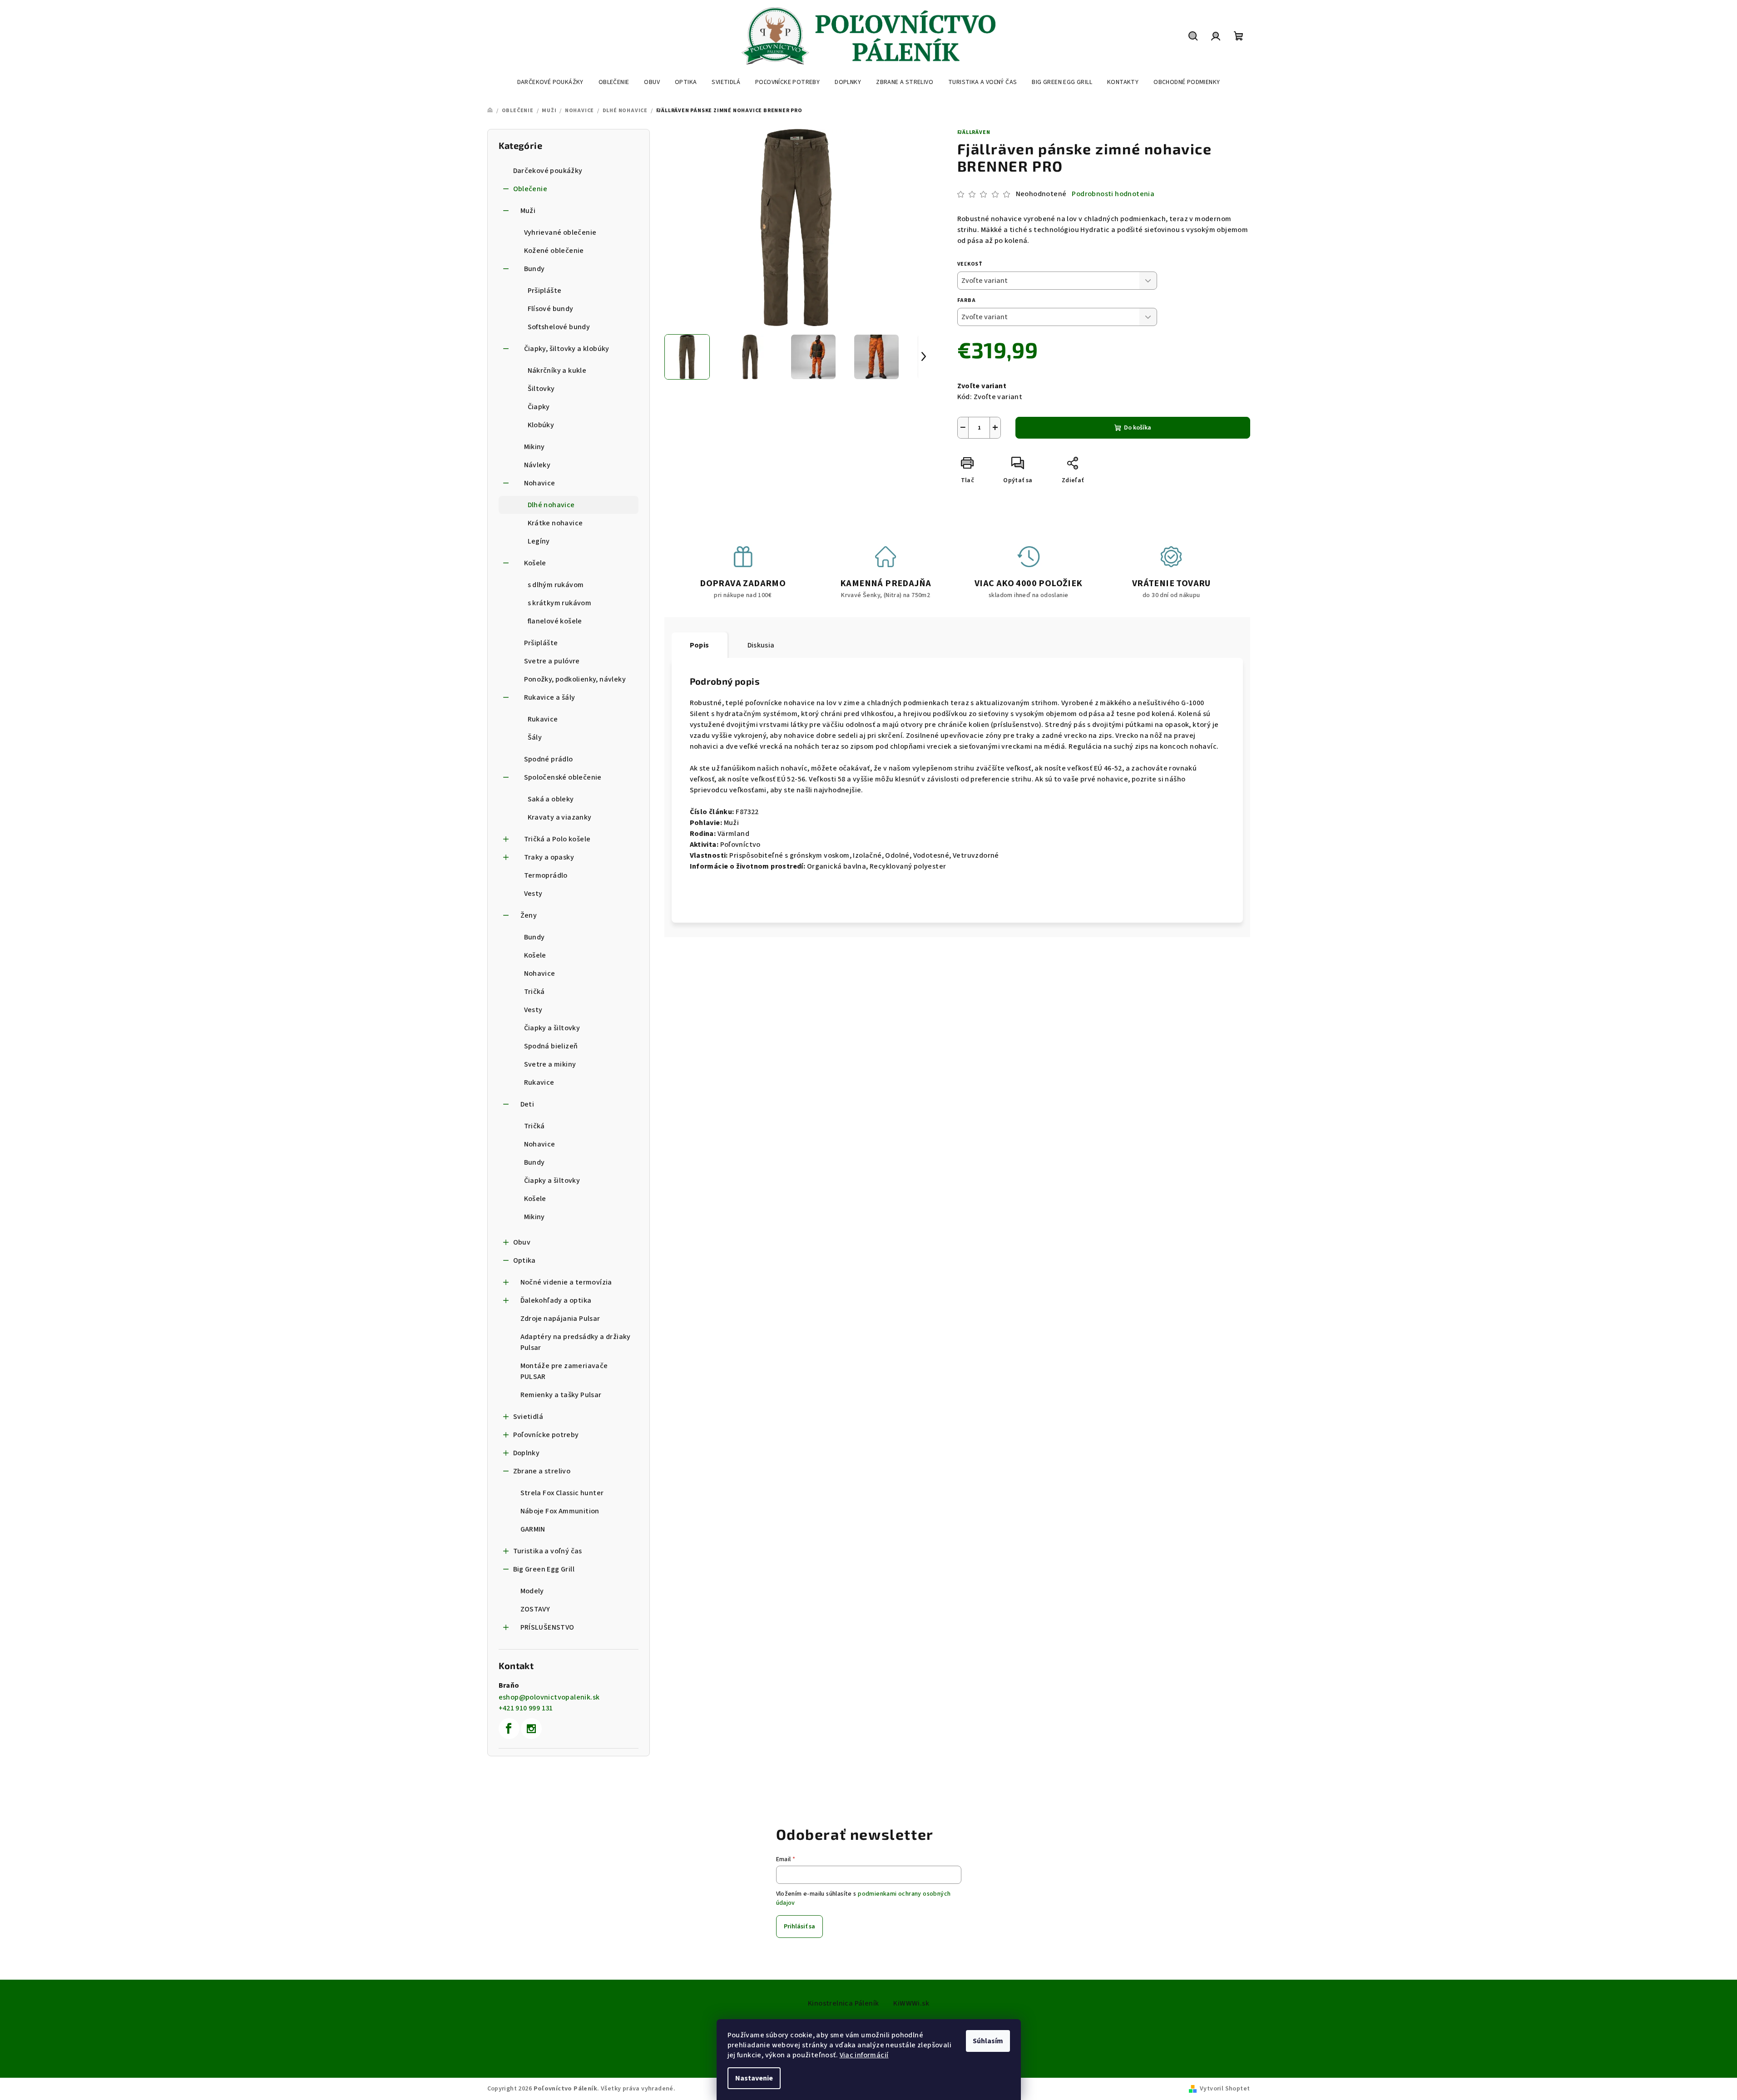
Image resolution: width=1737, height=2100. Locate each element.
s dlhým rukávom (556, 585)
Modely (532, 1591)
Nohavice (540, 483)
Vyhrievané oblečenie (560, 232)
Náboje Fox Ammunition (560, 1511)
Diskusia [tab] (761, 645)
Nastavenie (754, 2078)
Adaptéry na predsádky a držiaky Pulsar (576, 1342)
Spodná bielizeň (551, 1046)
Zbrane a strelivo (542, 1471)
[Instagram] (531, 1729)
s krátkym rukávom (560, 603)
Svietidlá (528, 1417)
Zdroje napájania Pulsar (560, 1319)
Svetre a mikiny (550, 1064)
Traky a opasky (549, 857)
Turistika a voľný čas (548, 1551)
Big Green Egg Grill (544, 1569)
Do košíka (1138, 428)
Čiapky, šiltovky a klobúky (567, 349)
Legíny (539, 541)
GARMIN (533, 1529)
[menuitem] (550, 82)
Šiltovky (541, 389)
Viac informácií (864, 2055)
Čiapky (539, 407)
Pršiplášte (545, 291)
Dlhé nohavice (551, 505)
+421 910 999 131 (526, 1708)
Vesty (533, 894)
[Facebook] (509, 1729)
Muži (528, 211)
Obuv (522, 1242)
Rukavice (543, 719)
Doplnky (527, 1453)
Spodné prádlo (549, 759)
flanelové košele (555, 621)
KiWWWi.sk (911, 2003)
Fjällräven (974, 132)
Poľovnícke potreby (546, 1435)
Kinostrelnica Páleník (843, 2003)
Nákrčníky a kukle (557, 371)
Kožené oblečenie (554, 251)
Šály (535, 737)
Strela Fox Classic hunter (562, 1493)
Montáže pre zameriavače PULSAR (564, 1371)
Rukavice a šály (550, 697)
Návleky (537, 465)
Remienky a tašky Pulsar (561, 1395)
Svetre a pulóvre (552, 661)
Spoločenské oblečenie (563, 777)
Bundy (534, 269)
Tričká (534, 992)
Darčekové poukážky (548, 171)
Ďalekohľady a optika (556, 1300)
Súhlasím (988, 2041)
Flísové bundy (551, 309)
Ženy (529, 915)
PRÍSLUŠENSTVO (547, 1627)
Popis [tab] (700, 645)
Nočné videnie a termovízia (566, 1282)
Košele (535, 563)
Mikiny (534, 447)
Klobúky (541, 425)
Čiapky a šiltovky (552, 1028)
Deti (527, 1104)
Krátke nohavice (555, 523)
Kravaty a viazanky (560, 817)
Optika (525, 1260)
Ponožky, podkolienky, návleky (575, 679)
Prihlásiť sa (799, 1927)
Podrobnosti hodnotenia (1113, 194)
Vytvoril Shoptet (1225, 2089)
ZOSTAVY (535, 1609)
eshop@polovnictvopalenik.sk (549, 1697)
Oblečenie (530, 189)
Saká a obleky (551, 799)
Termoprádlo (546, 875)
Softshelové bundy (559, 327)
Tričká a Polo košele (557, 839)
